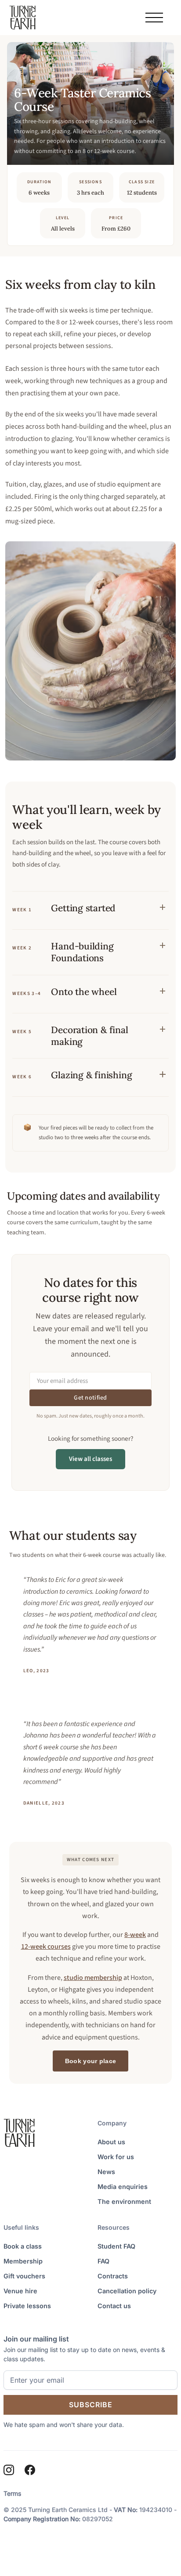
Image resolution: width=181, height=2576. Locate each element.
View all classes (90, 1459)
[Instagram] (9, 2470)
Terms (12, 2493)
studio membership (93, 1978)
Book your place (90, 2061)
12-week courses (46, 1947)
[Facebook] (30, 2470)
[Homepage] (22, 18)
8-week (135, 1935)
